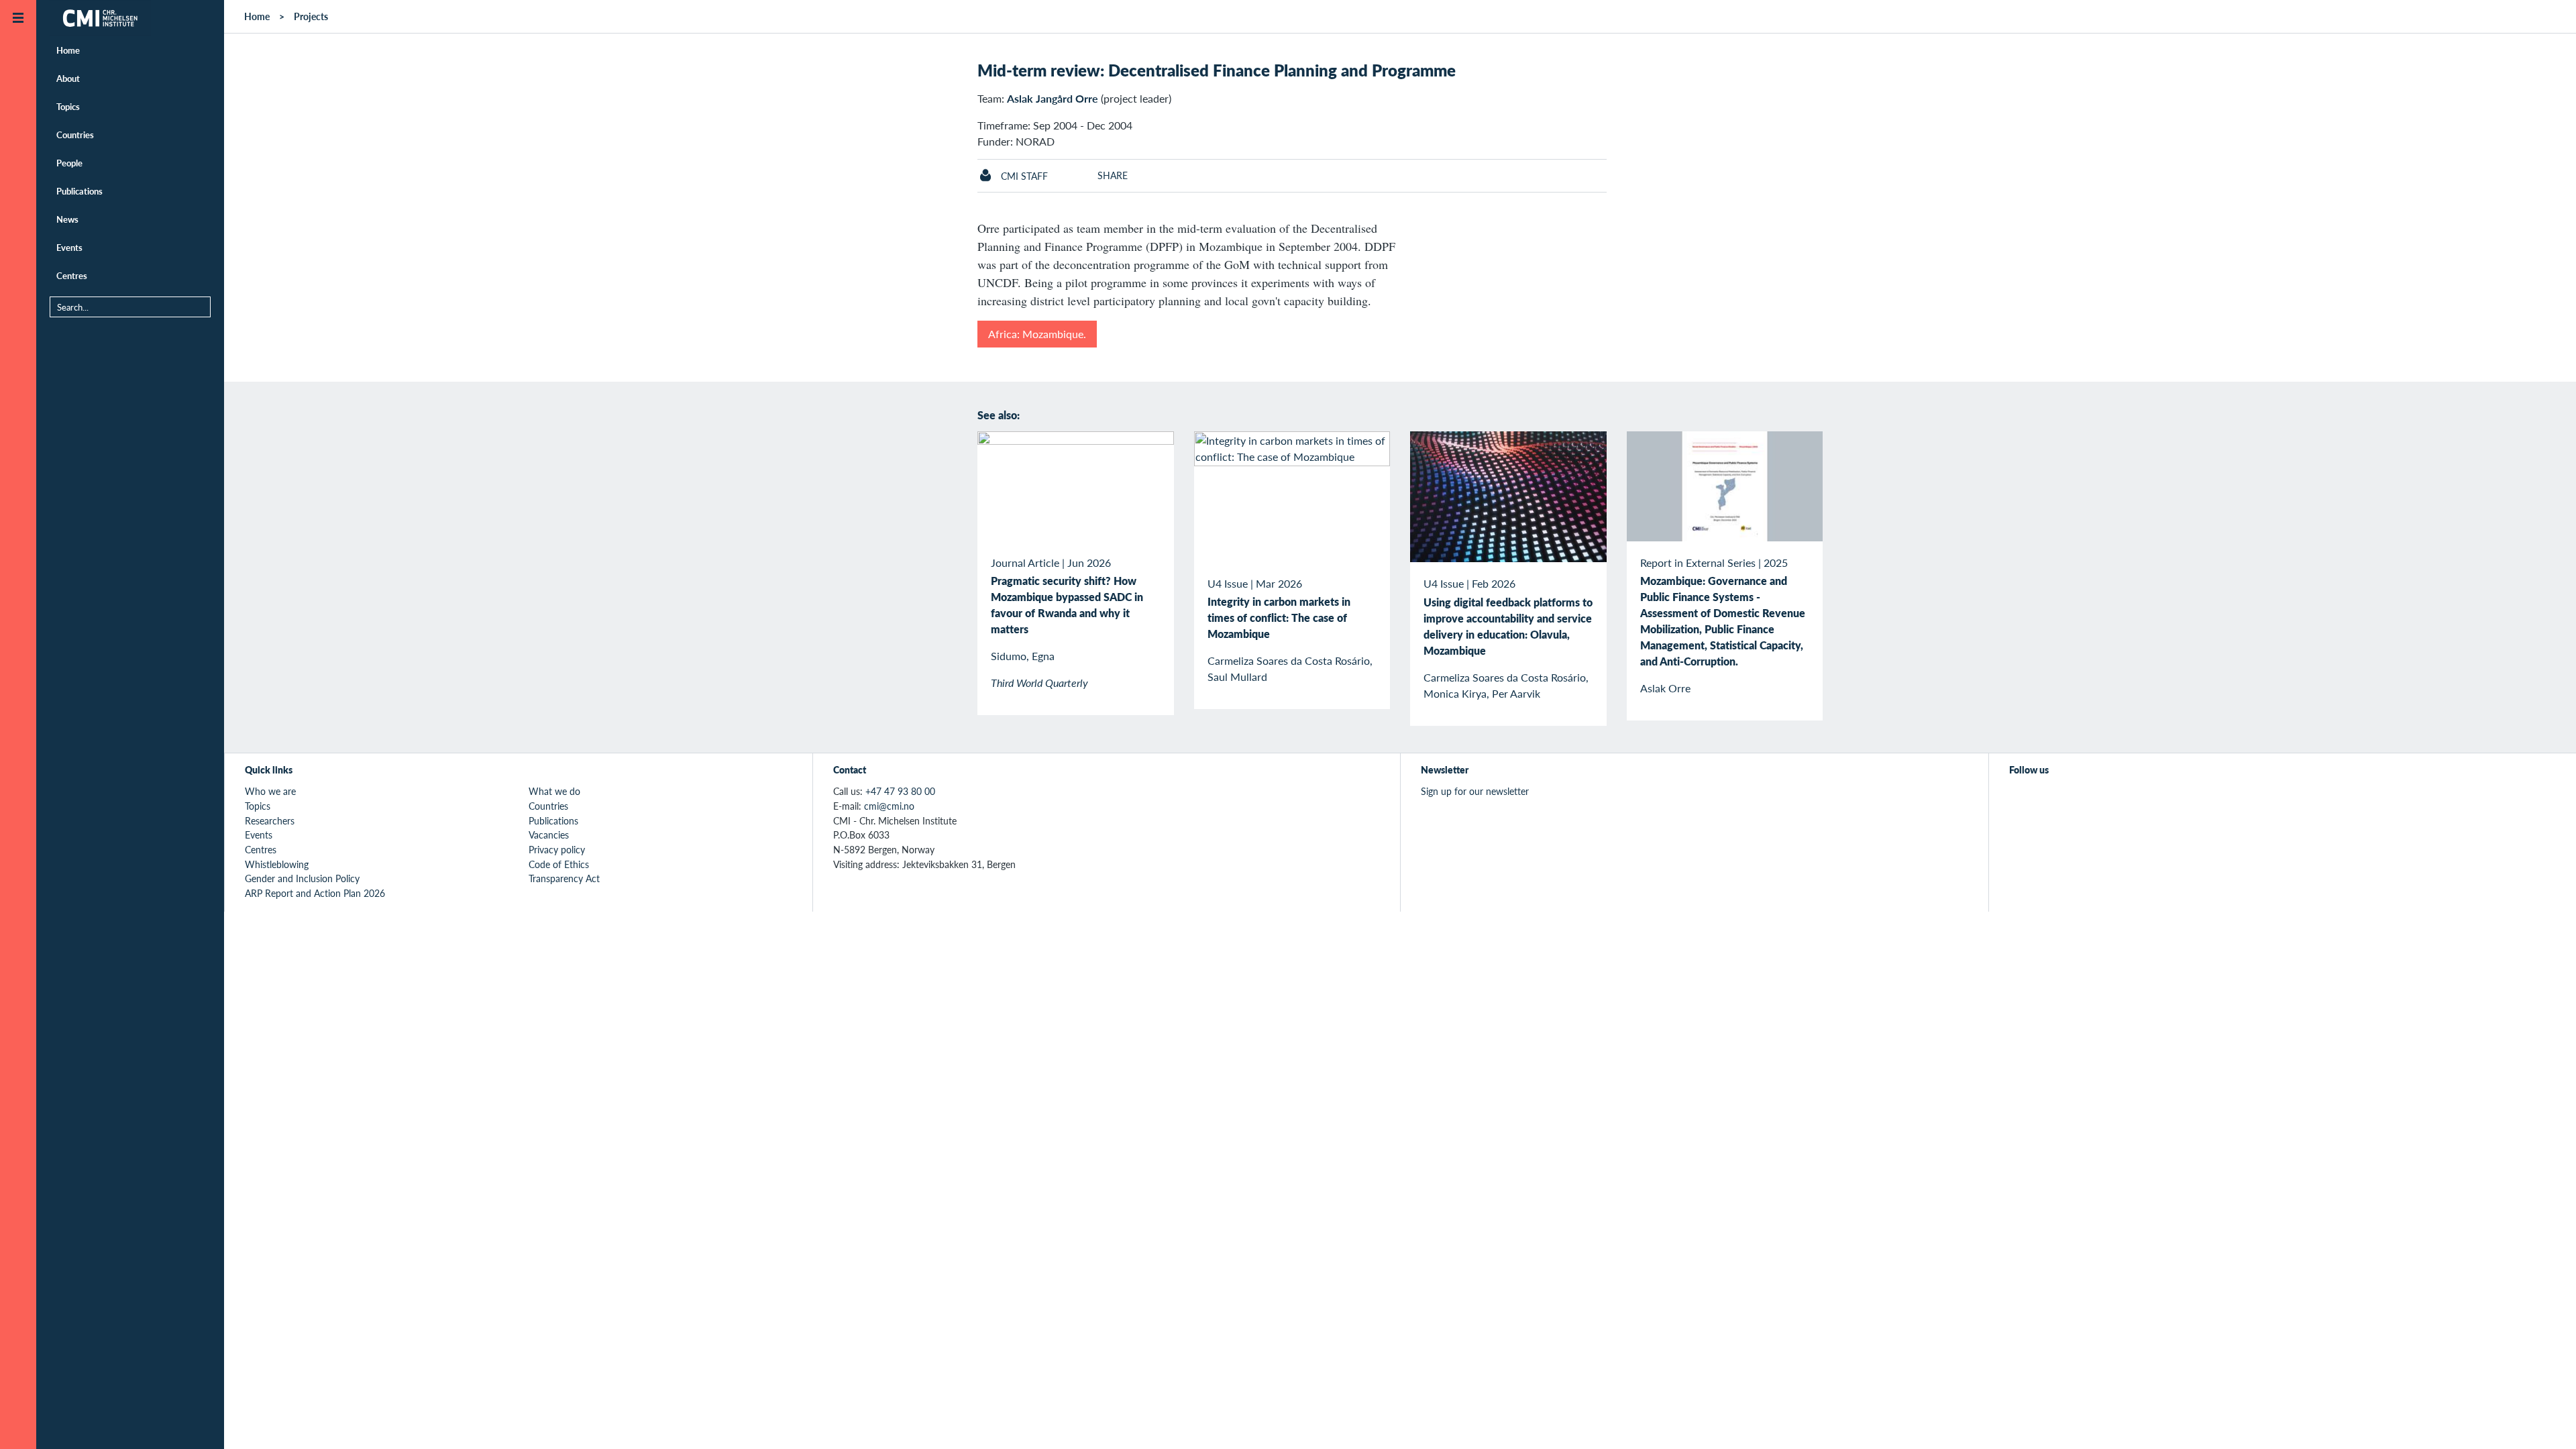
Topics (68, 106)
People (69, 163)
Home (68, 50)
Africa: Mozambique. (1037, 334)
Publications (79, 191)
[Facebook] (2048, 799)
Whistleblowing (277, 864)
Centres (72, 275)
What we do (554, 791)
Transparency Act (564, 878)
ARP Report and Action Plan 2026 (315, 893)
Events (69, 247)
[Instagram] (2079, 799)
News (67, 219)
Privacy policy (557, 849)
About (68, 78)
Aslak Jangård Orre (1053, 98)
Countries (75, 135)
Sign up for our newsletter (1475, 791)
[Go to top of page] (2546, 1421)
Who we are (270, 791)
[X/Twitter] (2018, 799)
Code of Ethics (559, 864)
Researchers (270, 820)
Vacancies (549, 835)
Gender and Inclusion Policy (302, 878)
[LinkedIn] (2110, 799)
